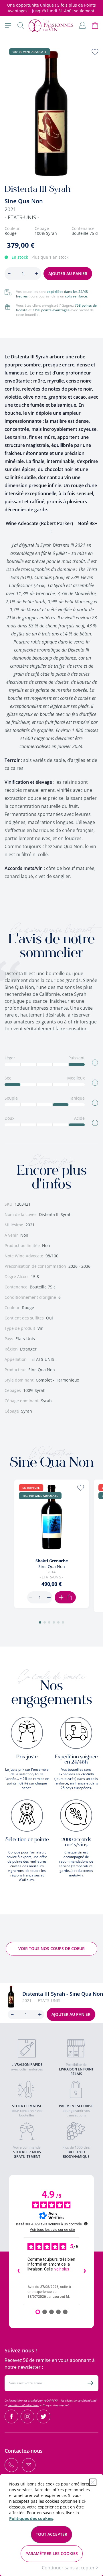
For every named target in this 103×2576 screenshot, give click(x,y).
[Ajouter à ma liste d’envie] (95, 52)
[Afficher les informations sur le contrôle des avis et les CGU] (86, 2224)
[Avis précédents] (18, 2271)
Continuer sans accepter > (70, 2568)
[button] (40, 1622)
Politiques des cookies (31, 2518)
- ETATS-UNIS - (22, 217)
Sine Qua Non (24, 201)
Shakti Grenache (52, 1561)
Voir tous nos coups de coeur (51, 1948)
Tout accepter (51, 2534)
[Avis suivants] (85, 2271)
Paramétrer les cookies (52, 2553)
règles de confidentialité (81, 2400)
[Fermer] (93, 2482)
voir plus (62, 2269)
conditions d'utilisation (23, 2405)
